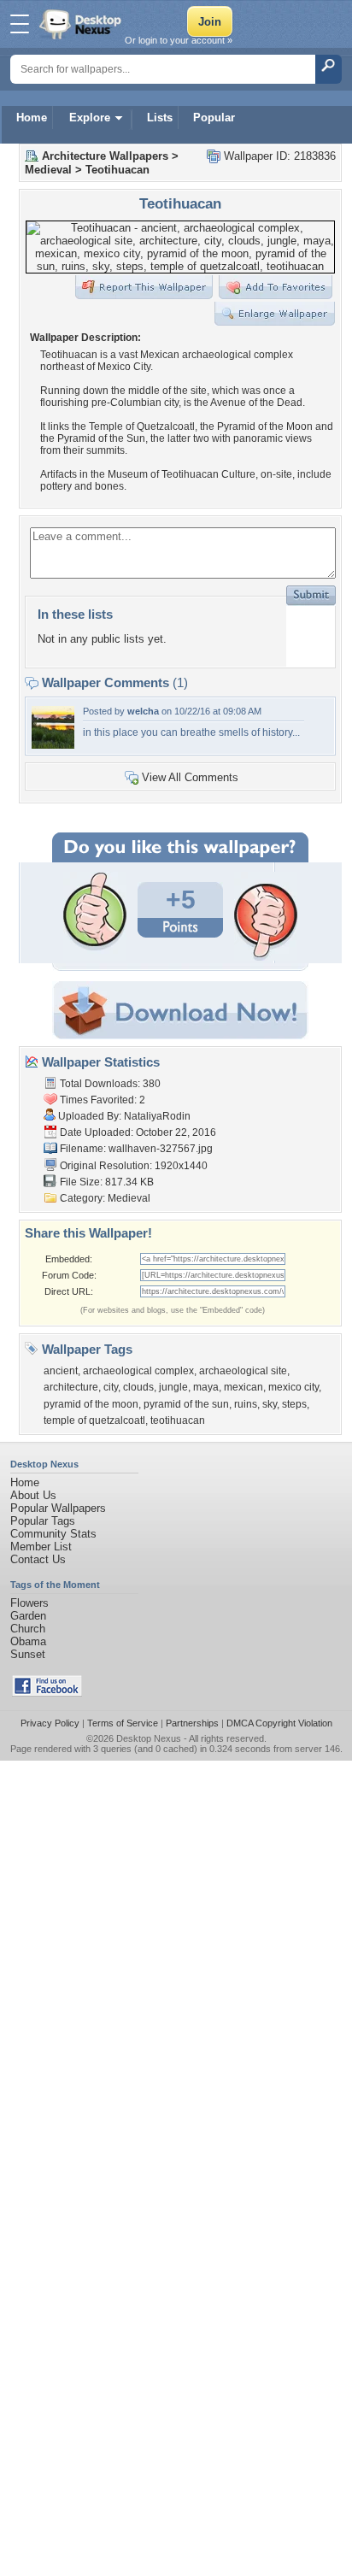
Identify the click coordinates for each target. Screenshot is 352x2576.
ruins (246, 1404)
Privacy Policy (50, 1723)
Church (28, 1629)
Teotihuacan (117, 170)
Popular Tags (43, 1521)
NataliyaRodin (157, 1116)
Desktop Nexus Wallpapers (82, 24)
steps (294, 1404)
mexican (243, 1387)
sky (270, 1404)
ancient (61, 1371)
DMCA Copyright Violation (279, 1723)
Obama (28, 1641)
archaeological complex (138, 1371)
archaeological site (243, 1371)
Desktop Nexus (149, 1738)
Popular (214, 118)
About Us (33, 1495)
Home (32, 118)
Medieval (48, 170)
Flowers (29, 1603)
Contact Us (38, 1559)
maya (206, 1387)
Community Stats (53, 1534)
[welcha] (53, 745)
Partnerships (192, 1723)
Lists (160, 118)
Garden (28, 1616)
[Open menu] (20, 24)
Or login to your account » (179, 40)
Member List (41, 1547)
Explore (90, 118)
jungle (173, 1387)
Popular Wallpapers (58, 1508)
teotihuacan (178, 1420)
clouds (138, 1387)
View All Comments (190, 777)
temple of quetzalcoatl (94, 1420)
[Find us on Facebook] (47, 1693)
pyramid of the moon (91, 1404)
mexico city (293, 1387)
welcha (143, 711)
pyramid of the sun (186, 1404)
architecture (71, 1387)
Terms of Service (123, 1723)
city (111, 1387)
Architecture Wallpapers (105, 156)
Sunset (28, 1654)
